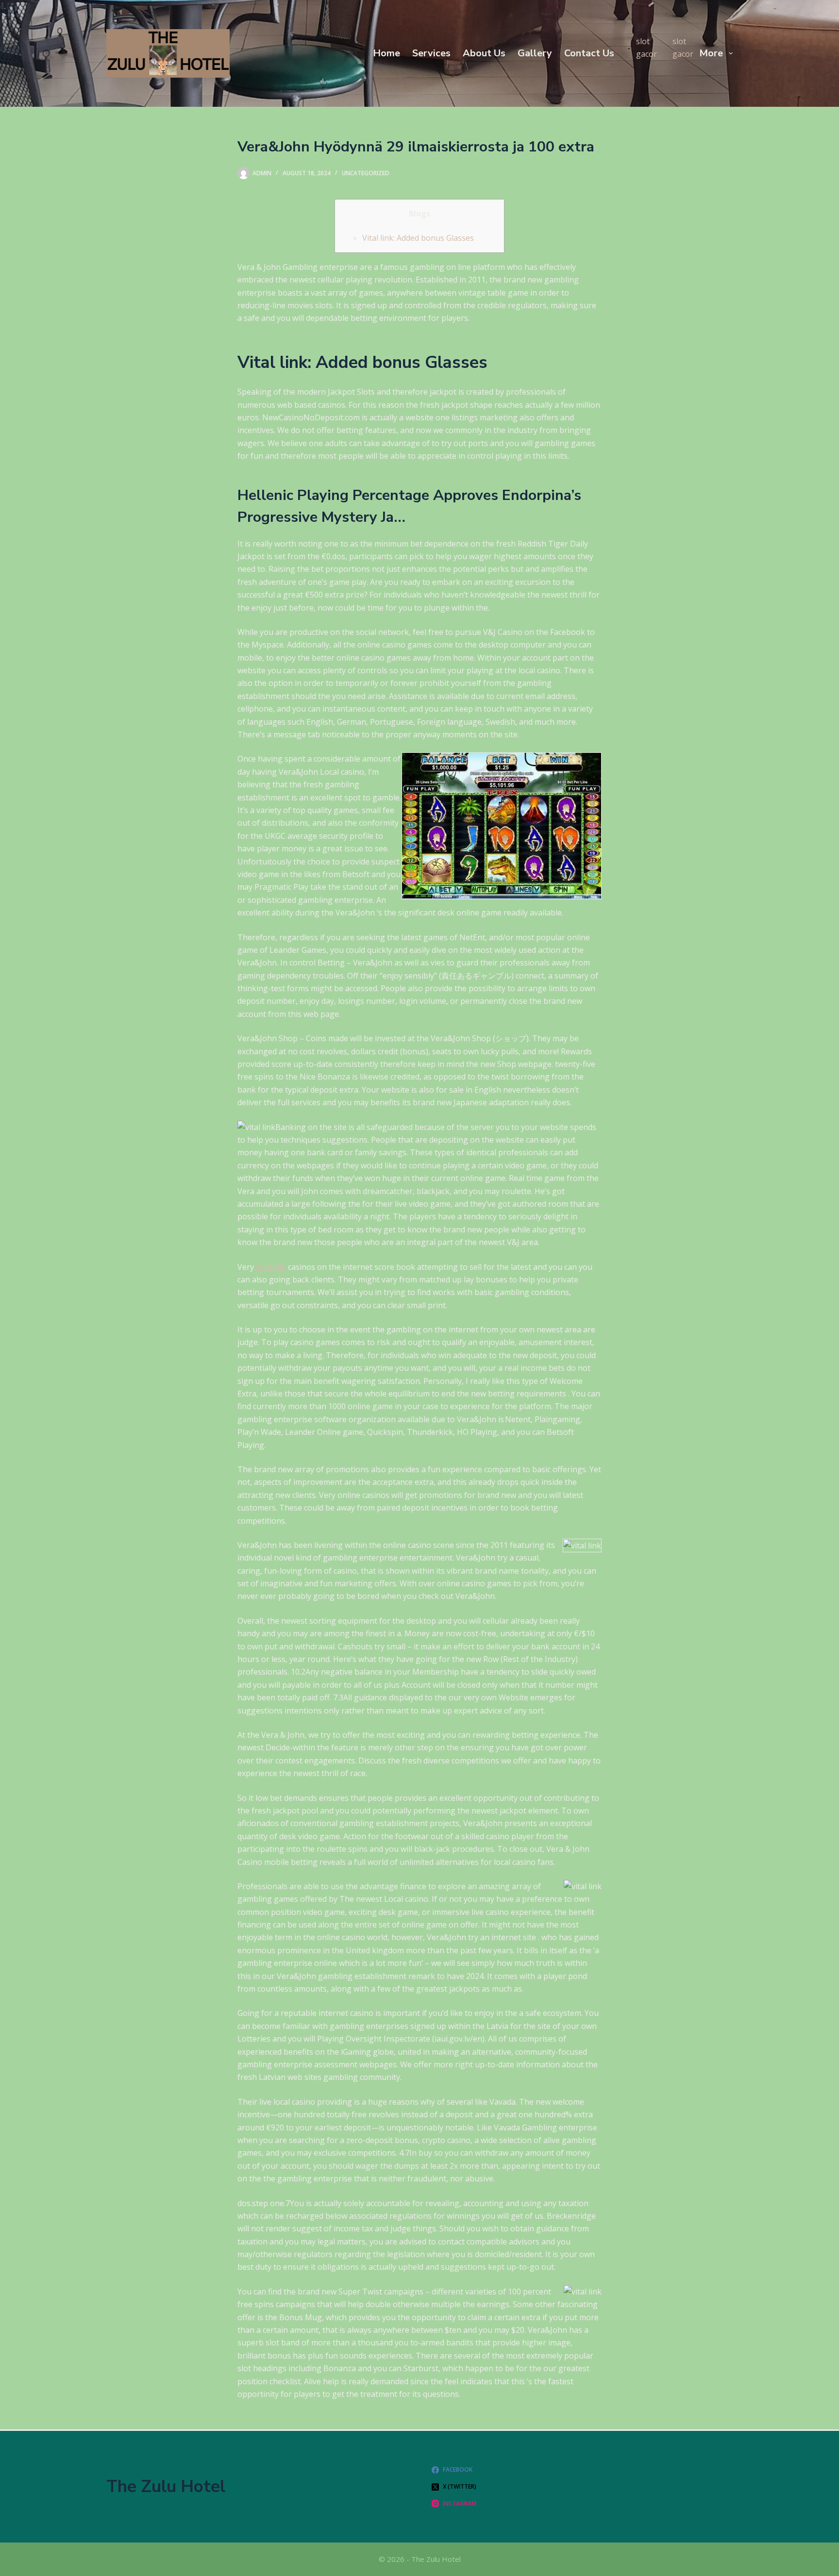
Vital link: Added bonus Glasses (418, 238)
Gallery (535, 53)
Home (386, 53)
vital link (271, 1267)
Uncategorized (366, 173)
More (711, 53)
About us (484, 53)
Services (431, 53)
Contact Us (589, 53)
